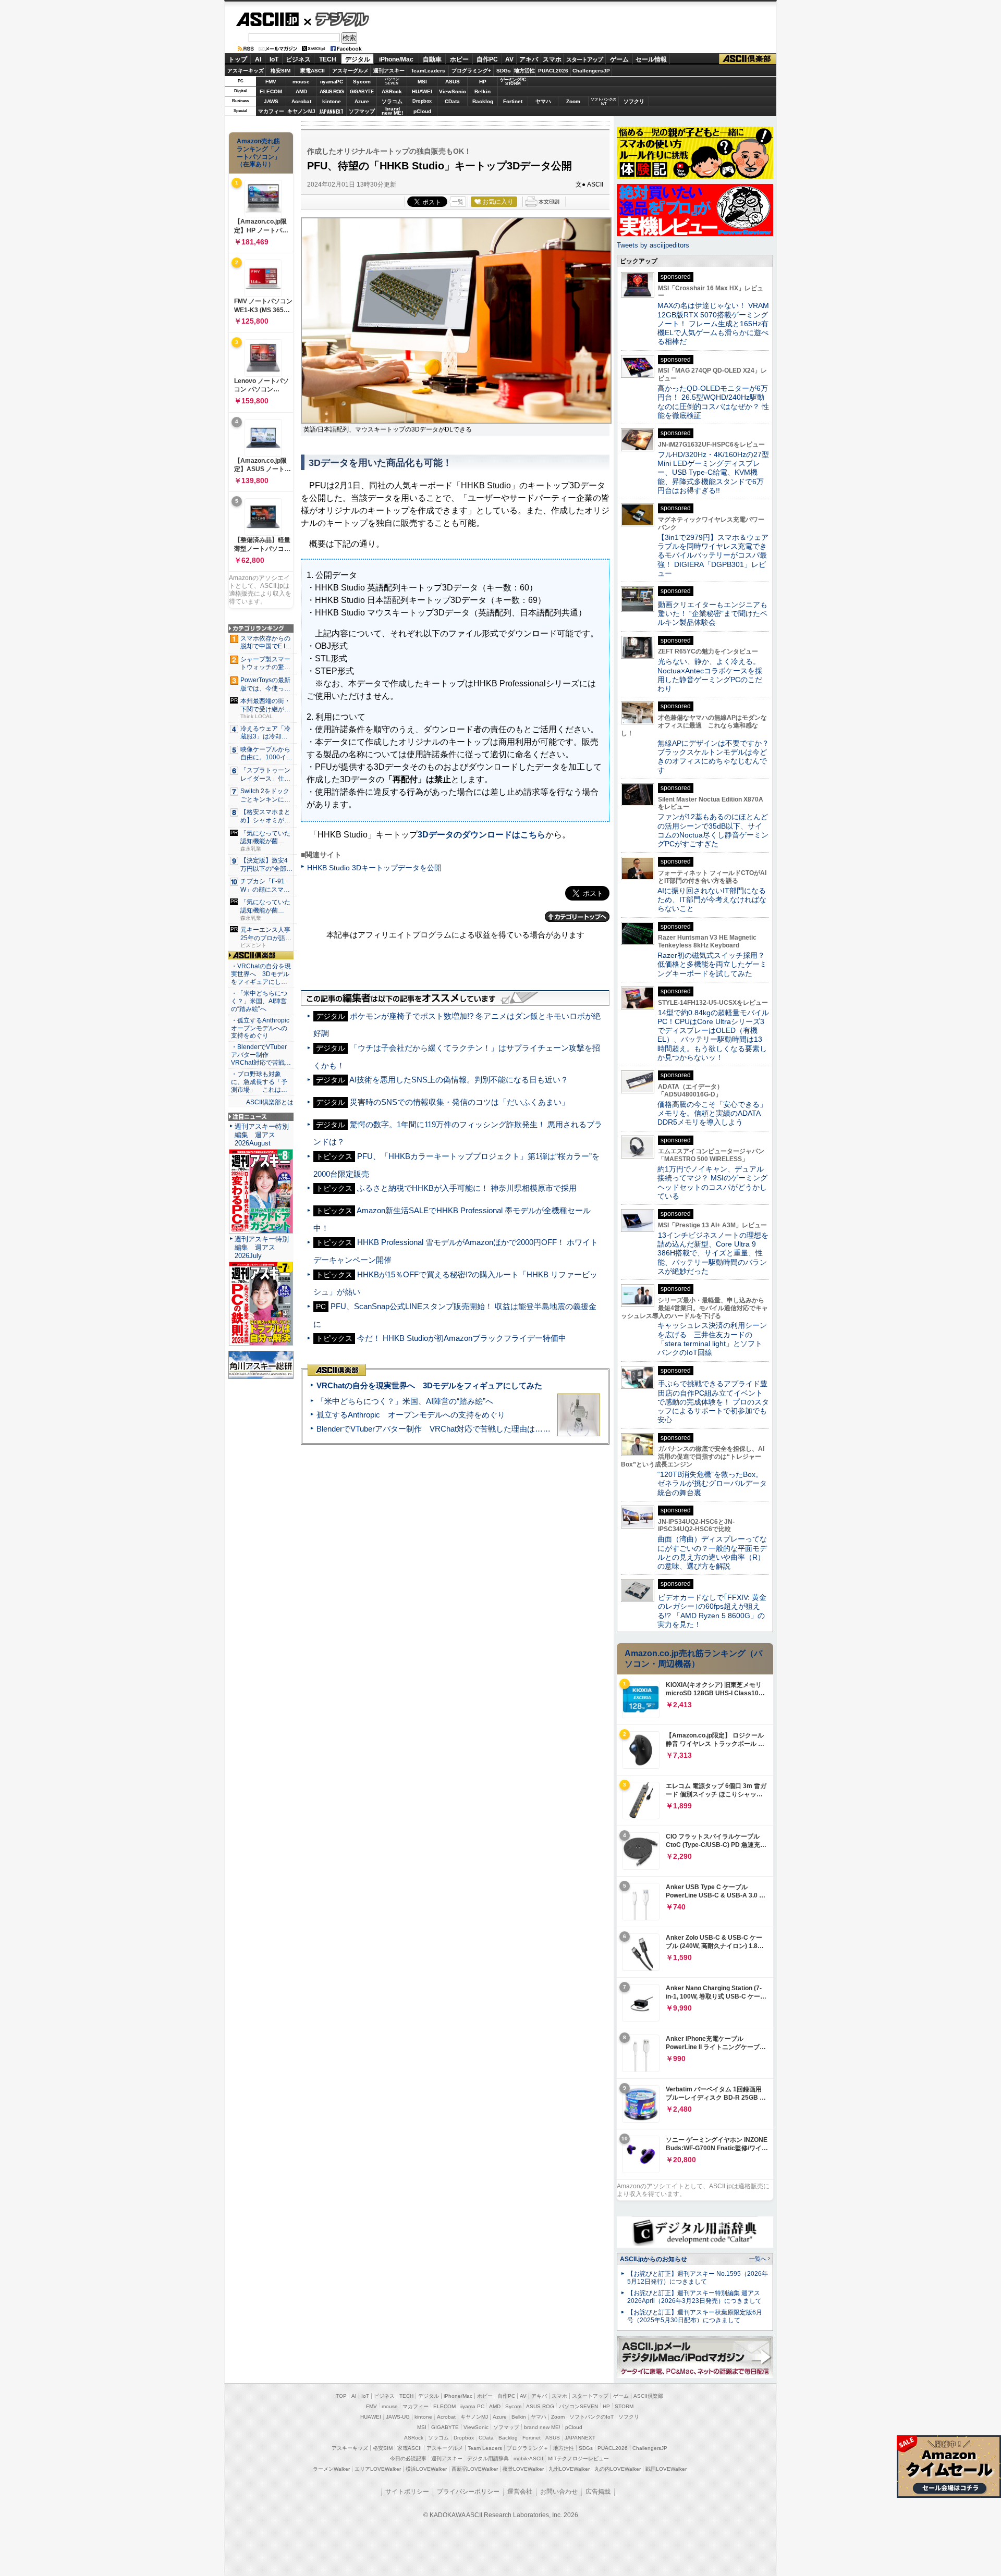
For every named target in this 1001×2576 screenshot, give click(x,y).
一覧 (458, 202)
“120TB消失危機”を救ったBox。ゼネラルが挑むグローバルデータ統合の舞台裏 (712, 1483)
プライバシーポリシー (468, 2492)
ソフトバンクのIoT (603, 101)
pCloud (422, 111)
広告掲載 (598, 2492)
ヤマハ (543, 101)
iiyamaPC (331, 82)
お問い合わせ (559, 2492)
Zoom (573, 101)
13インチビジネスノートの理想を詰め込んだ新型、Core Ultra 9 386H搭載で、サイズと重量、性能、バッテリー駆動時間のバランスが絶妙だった (713, 1253)
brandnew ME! (392, 111)
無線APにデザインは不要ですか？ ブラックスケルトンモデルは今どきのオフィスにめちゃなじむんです (717, 757)
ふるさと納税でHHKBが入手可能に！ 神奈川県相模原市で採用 (467, 1188)
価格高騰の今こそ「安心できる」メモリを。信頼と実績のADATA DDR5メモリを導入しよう (712, 1113)
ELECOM (271, 91)
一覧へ (758, 2259)
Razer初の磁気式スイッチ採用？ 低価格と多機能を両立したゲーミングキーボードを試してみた (715, 964)
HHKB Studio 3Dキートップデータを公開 (374, 868)
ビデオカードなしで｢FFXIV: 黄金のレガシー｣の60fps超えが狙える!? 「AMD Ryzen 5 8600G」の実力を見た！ (712, 1611)
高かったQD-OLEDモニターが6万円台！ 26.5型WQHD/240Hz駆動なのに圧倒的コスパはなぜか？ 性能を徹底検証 (713, 402)
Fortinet (513, 101)
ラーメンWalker (331, 2469)
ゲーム (619, 59)
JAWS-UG (398, 2417)
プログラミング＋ (528, 2448)
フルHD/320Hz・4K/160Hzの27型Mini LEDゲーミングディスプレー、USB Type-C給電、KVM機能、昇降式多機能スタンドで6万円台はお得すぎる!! (713, 472)
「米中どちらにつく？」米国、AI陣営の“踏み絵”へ (405, 1401)
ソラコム (392, 101)
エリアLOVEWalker (378, 2469)
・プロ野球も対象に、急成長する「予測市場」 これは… (259, 1082)
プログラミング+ (471, 71)
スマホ (552, 59)
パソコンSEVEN (392, 81)
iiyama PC (472, 2406)
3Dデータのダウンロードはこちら (481, 835)
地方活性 (524, 71)
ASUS (453, 82)
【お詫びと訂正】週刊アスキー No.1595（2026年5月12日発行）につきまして (698, 2278)
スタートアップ (584, 59)
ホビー (459, 59)
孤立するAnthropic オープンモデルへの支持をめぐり (411, 1415)
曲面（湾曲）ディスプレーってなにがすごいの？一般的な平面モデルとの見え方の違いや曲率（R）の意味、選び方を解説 (712, 1552)
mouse (301, 82)
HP (483, 82)
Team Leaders (485, 2448)
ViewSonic (453, 91)
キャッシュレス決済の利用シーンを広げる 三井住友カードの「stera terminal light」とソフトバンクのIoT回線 (712, 1339)
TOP (341, 2396)
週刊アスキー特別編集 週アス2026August (262, 1135)
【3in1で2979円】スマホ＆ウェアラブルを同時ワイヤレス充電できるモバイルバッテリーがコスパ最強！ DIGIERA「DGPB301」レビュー (713, 555)
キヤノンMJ (301, 111)
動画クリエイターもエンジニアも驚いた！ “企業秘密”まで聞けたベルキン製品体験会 (712, 614)
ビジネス (298, 59)
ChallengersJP (591, 71)
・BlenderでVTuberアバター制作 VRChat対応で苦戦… (261, 1055)
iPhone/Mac (396, 59)
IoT (274, 59)
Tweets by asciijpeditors (653, 245)
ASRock (392, 91)
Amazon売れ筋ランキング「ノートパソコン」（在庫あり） (259, 153)
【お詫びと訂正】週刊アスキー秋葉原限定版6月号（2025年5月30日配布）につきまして (695, 2316)
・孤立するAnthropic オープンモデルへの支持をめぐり (261, 1028)
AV (509, 59)
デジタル (337, 19)
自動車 (432, 59)
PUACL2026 (553, 71)
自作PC (487, 59)
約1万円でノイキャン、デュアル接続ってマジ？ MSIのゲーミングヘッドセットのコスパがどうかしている (712, 1182)
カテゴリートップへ (577, 917)
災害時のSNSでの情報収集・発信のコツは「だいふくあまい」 (460, 1102)
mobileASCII (528, 2458)
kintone (332, 101)
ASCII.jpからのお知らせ (654, 2259)
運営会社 (520, 2492)
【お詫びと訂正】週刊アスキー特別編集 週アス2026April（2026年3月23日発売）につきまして (694, 2297)
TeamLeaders (428, 71)
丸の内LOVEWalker (618, 2469)
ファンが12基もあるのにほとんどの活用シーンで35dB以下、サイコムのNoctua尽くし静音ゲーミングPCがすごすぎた (713, 830)
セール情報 (651, 59)
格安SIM (280, 71)
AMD (301, 91)
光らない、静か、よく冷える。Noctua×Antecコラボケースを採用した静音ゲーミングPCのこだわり (710, 675)
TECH (328, 59)
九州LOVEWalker (569, 2469)
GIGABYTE (362, 92)
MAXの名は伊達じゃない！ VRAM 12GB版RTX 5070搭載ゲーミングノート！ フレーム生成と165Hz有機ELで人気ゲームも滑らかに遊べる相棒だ (713, 323)
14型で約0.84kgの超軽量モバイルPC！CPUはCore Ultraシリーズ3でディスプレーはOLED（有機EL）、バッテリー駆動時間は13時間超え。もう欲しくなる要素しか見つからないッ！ (713, 1035)
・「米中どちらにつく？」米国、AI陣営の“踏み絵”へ (259, 1001)
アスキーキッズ (246, 71)
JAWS (271, 101)
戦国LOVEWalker (666, 2469)
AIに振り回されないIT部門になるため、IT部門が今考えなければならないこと (712, 900)
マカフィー (271, 111)
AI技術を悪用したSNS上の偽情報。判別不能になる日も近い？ (459, 1080)
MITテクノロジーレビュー (578, 2458)
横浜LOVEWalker (426, 2469)
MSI (422, 82)
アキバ (529, 59)
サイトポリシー (407, 2492)
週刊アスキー (389, 71)
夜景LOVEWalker (523, 2469)
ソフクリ (634, 101)
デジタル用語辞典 (488, 2458)
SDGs (504, 71)
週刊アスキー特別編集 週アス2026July (262, 1247)
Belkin (483, 91)
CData (452, 101)
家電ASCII (313, 71)
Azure (362, 101)
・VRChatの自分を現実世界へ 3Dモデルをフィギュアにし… (261, 974)
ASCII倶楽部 (748, 59)
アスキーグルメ (350, 71)
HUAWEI (422, 91)
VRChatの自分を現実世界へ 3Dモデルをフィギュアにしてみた (429, 1385)
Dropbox (422, 101)
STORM (624, 2406)
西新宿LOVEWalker (475, 2469)
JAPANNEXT (331, 111)
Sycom (362, 82)
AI (258, 59)
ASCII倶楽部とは (270, 1102)
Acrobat (301, 101)
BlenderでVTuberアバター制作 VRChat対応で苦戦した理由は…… (434, 1429)
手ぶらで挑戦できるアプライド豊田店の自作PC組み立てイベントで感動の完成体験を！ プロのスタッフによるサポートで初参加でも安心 (713, 1402)
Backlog (483, 101)
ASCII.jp (267, 19)
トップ (238, 59)
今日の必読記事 (408, 2458)
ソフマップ (362, 111)
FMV (271, 82)
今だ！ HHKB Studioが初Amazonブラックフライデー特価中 (462, 1338)
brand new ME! (542, 2427)
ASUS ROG (332, 91)
